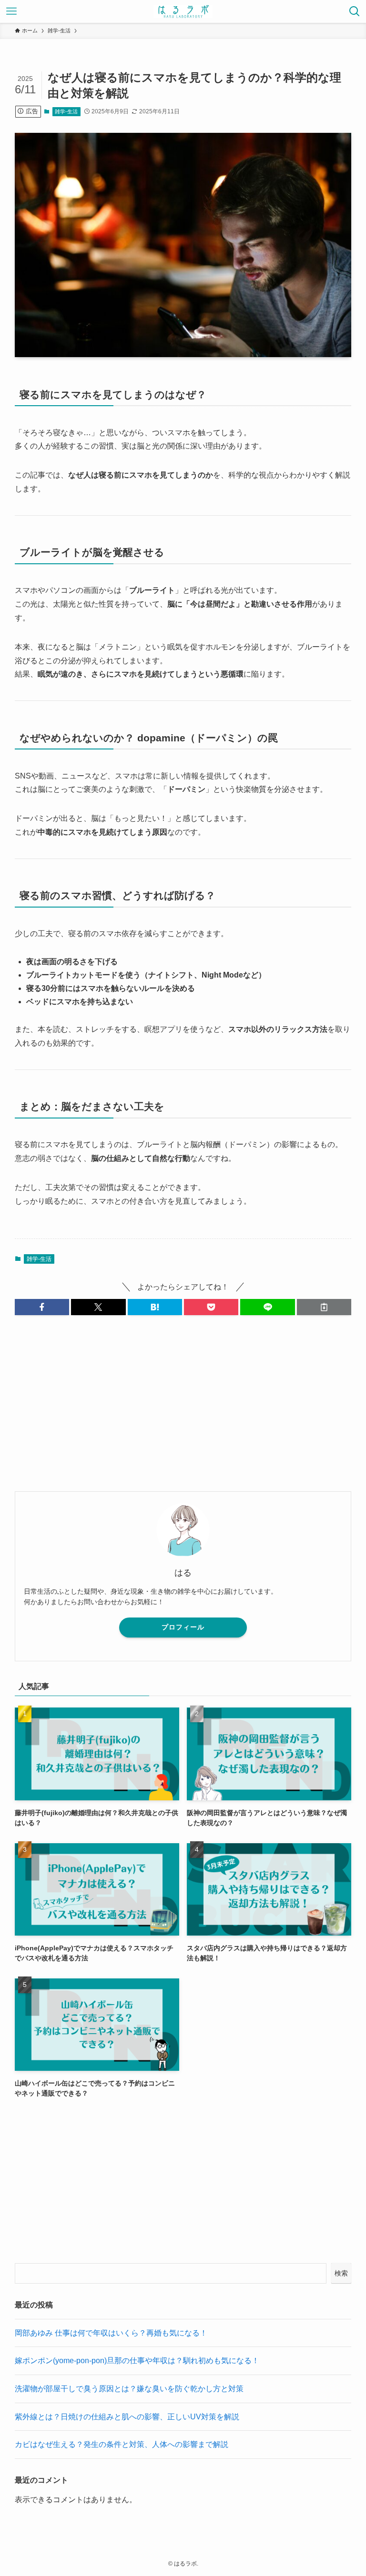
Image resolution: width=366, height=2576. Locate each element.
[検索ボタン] (355, 11)
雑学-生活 (66, 111)
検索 (341, 2273)
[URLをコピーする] (324, 1307)
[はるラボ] (183, 11)
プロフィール (183, 1627)
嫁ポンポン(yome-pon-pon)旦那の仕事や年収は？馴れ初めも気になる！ (137, 2361)
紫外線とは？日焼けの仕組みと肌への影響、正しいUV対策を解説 (127, 2417)
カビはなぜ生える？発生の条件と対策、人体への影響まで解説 (122, 2444)
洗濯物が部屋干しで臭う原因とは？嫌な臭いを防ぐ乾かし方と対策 (129, 2389)
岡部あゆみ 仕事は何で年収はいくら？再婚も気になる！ (111, 2333)
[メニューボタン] (11, 11)
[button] (42, 1307)
